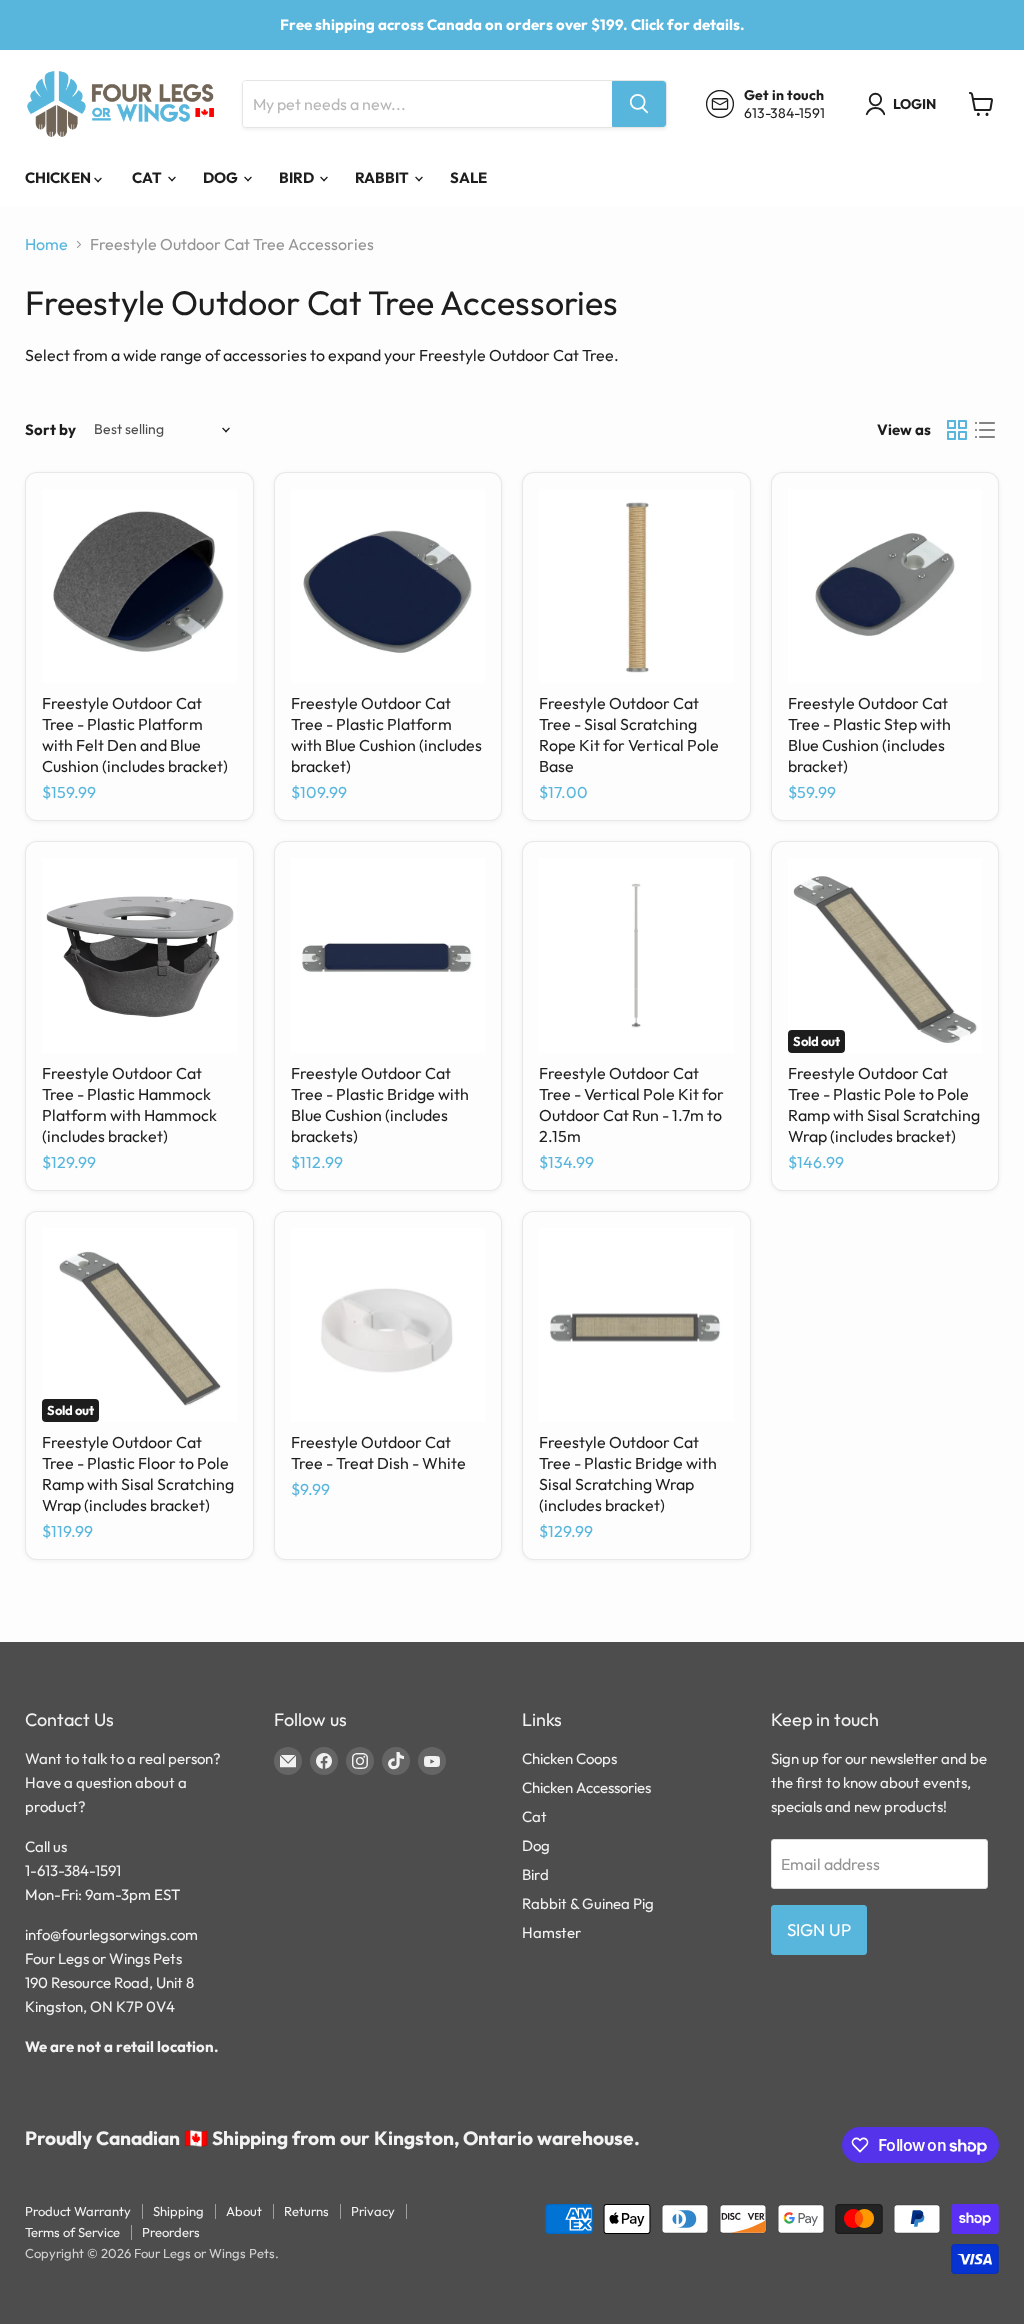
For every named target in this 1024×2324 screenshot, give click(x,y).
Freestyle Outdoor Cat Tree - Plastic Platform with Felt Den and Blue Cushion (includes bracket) (135, 734)
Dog (222, 177)
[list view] (985, 430)
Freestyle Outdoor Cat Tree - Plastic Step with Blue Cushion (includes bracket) (869, 734)
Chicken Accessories (586, 1787)
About (244, 2211)
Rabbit (383, 177)
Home (46, 244)
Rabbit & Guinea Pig (588, 1903)
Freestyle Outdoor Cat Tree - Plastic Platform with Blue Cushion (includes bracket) (386, 734)
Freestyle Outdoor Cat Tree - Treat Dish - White (378, 1452)
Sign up (819, 1929)
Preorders (171, 2232)
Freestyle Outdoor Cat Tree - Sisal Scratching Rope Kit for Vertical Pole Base (629, 734)
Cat (148, 177)
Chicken (59, 177)
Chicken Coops (569, 1758)
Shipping (178, 2211)
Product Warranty (78, 2211)
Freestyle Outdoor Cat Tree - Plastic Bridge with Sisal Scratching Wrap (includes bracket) (628, 1473)
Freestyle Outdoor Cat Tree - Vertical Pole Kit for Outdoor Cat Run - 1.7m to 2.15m (631, 1104)
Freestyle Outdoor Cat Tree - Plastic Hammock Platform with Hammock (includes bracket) (129, 1104)
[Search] (639, 104)
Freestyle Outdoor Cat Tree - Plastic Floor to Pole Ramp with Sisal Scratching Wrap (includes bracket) (138, 1473)
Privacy (373, 2211)
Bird (298, 177)
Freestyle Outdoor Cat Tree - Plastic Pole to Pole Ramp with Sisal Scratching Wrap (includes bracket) (884, 1104)
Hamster (551, 1932)
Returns (306, 2211)
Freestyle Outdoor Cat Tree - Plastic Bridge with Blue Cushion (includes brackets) (380, 1104)
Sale (468, 177)
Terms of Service (72, 2232)
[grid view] (957, 430)
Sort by (50, 429)
